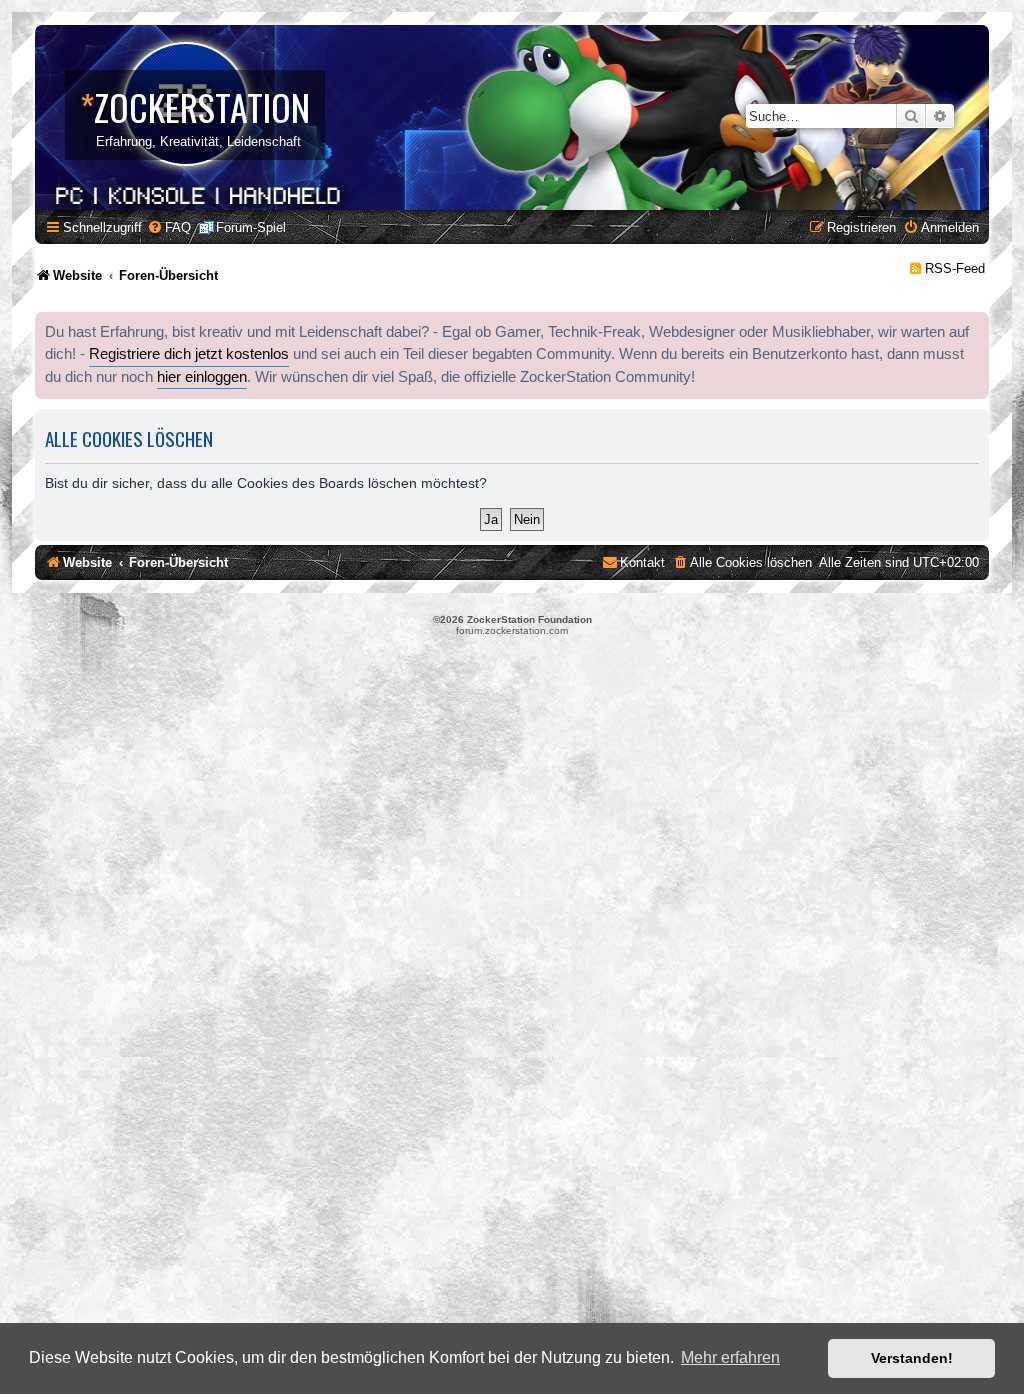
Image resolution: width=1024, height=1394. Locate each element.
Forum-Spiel (251, 227)
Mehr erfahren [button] (730, 1357)
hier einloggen (202, 377)
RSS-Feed (955, 268)
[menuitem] (169, 227)
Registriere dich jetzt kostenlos (189, 354)
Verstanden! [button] (912, 1358)
